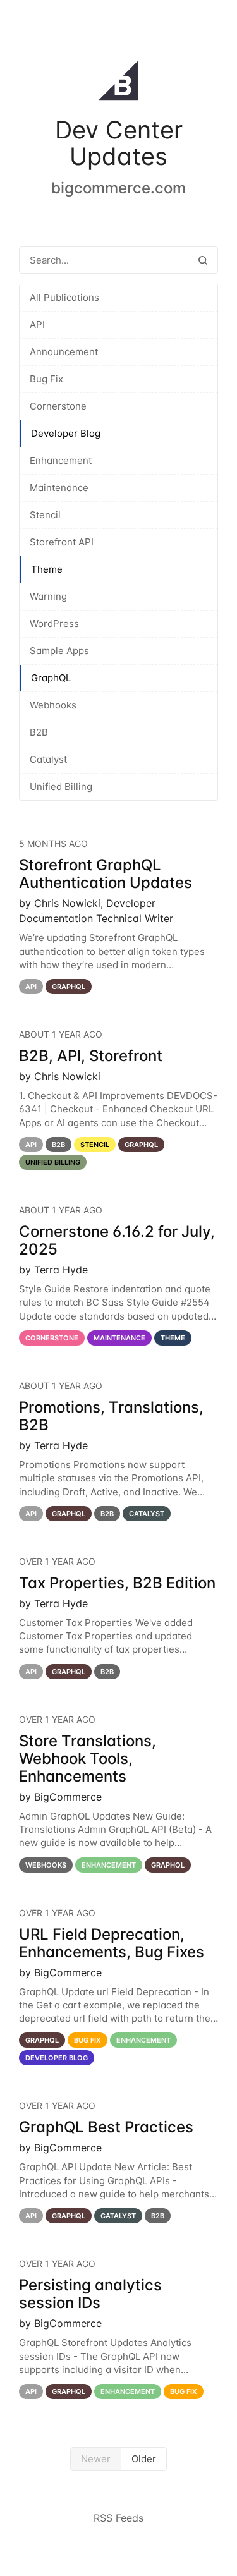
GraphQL (51, 678)
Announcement (64, 352)
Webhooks (53, 705)
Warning (48, 596)
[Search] (203, 260)
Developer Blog (66, 433)
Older (144, 2459)
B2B (39, 732)
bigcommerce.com (118, 188)
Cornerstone (58, 406)
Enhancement (61, 460)
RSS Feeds (118, 2518)
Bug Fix (46, 379)
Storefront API (62, 542)
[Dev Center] (118, 83)
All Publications (64, 297)
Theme (47, 569)
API (37, 325)
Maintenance (59, 488)
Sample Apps (59, 651)
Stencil (45, 515)
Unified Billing (61, 787)
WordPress (54, 623)
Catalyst (48, 759)
